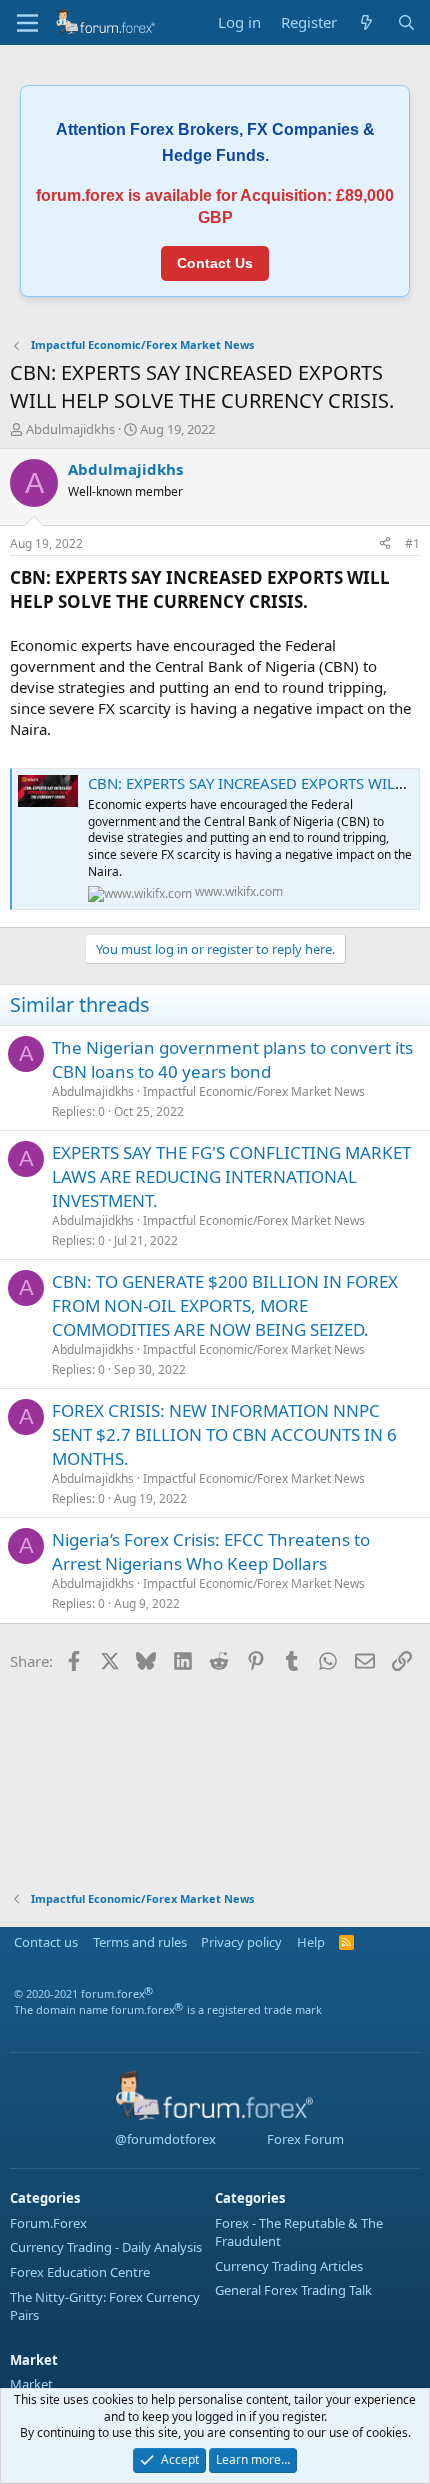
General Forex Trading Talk (293, 2290)
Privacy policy (241, 1942)
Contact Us (215, 263)
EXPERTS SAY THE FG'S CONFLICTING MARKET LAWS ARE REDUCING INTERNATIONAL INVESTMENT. (231, 1176)
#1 (412, 543)
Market (31, 2384)
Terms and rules (140, 1942)
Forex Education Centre (80, 2272)
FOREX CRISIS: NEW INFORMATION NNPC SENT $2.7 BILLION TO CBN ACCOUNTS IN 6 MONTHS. (224, 1434)
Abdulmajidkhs (70, 429)
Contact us (46, 1942)
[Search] (406, 22)
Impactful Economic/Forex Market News (254, 1091)
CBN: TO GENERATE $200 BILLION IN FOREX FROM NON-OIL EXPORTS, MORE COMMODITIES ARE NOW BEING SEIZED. (225, 1305)
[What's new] (366, 22)
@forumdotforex (163, 2139)
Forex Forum (304, 2139)
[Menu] (27, 23)
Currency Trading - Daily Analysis (106, 2247)
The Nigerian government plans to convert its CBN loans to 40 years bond (232, 1059)
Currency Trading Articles (289, 2266)
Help (311, 1942)
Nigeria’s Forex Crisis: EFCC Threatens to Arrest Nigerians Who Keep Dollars (211, 1551)
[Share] (385, 544)
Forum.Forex (48, 2223)
